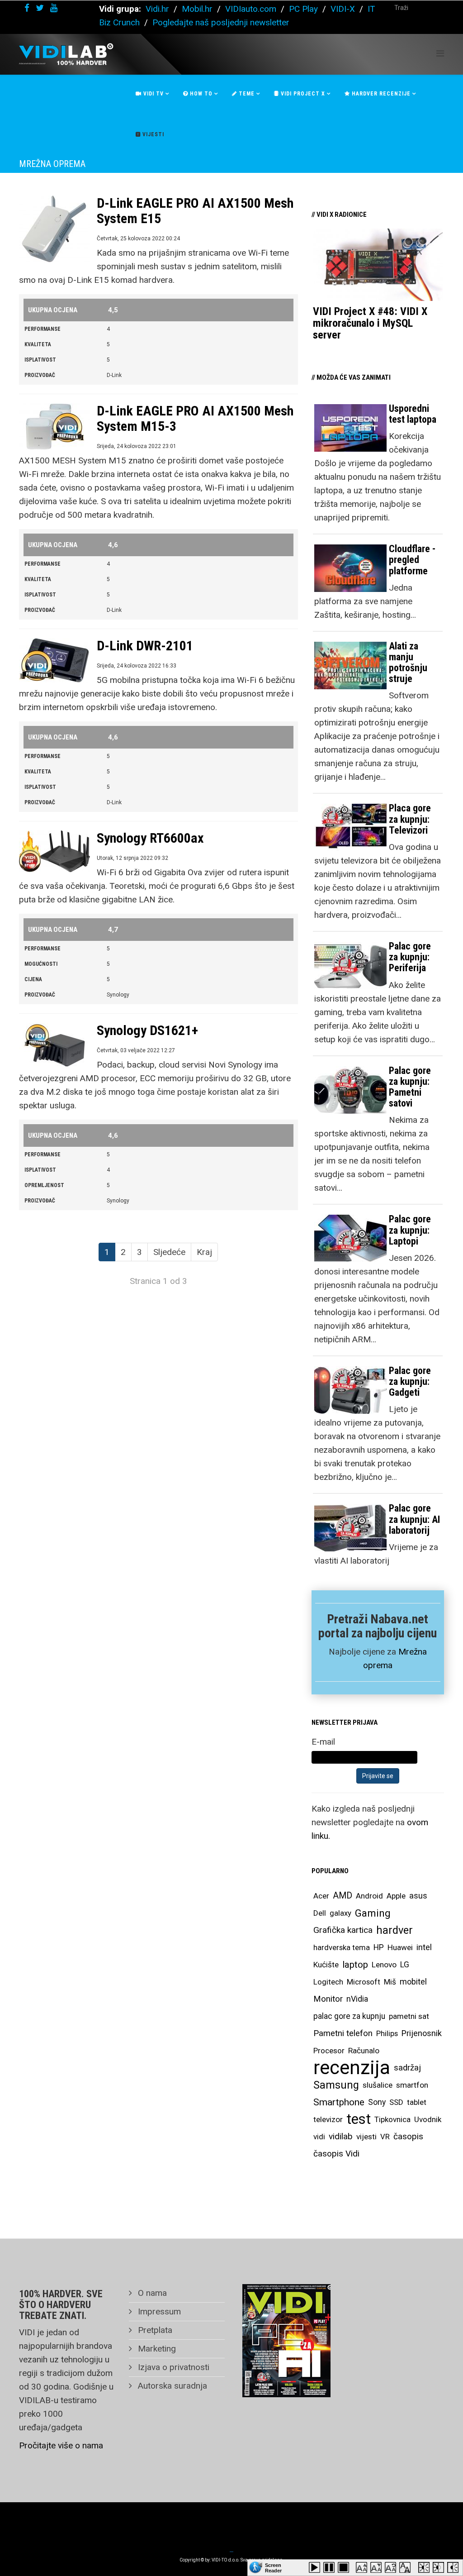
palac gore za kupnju (349, 2016)
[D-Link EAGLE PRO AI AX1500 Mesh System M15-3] (54, 427)
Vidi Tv (153, 94)
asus (418, 1896)
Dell (320, 1913)
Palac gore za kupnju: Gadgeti (410, 1381)
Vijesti (152, 134)
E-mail (323, 1742)
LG (405, 1965)
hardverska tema (342, 1947)
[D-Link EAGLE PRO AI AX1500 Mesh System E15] (54, 229)
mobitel (413, 1982)
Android (369, 1896)
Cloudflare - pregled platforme (412, 560)
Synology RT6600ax (150, 838)
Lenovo (384, 1965)
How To (200, 94)
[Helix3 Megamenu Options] (440, 54)
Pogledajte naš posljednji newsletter (221, 22)
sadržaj (407, 2068)
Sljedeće (169, 1252)
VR (385, 2137)
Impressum (158, 2311)
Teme (246, 94)
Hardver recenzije (380, 94)
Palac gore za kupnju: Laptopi (410, 1230)
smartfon (412, 2085)
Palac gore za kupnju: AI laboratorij (414, 1519)
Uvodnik (428, 2119)
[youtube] (54, 8)
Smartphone (339, 2102)
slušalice (378, 2085)
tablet (417, 2102)
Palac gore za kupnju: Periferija (410, 957)
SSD (396, 2102)
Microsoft (364, 1982)
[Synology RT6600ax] (54, 851)
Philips (387, 2033)
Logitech (328, 1982)
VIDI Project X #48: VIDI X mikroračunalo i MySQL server (370, 323)
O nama (151, 2293)
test (359, 2119)
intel (424, 1947)
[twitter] (40, 8)
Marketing (156, 2349)
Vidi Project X (302, 94)
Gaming (373, 1913)
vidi (319, 2137)
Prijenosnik (422, 2033)
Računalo (364, 2051)
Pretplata (154, 2330)
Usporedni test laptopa (413, 414)
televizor (328, 2119)
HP (379, 1947)
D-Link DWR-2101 (145, 646)
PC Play (303, 9)
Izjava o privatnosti (172, 2367)
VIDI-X (344, 9)
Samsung (336, 2085)
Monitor (328, 1999)
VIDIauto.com (251, 9)
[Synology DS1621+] (54, 1046)
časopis (408, 2136)
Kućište (326, 1965)
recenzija (352, 2068)
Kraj (204, 1252)
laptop (355, 1965)
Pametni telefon (343, 2033)
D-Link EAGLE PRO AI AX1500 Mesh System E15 (195, 211)
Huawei (400, 1947)
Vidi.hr (158, 9)
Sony (377, 2102)
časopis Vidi (336, 2154)
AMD (343, 1896)
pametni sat (409, 2016)
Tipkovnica (392, 2119)
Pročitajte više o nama (61, 2445)
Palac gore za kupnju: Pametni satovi (410, 1087)
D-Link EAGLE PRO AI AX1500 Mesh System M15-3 (195, 418)
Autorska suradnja (171, 2386)
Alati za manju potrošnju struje (408, 663)
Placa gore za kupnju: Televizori (410, 819)
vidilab (341, 2136)
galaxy (340, 1913)
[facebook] (27, 8)
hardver (394, 1930)
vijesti (366, 2137)
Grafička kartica (343, 1930)
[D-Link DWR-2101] (54, 661)
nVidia (357, 1999)
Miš (390, 1982)
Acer (321, 1896)
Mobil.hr (197, 9)
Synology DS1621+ (147, 1030)
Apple (396, 1896)
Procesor (329, 2051)
